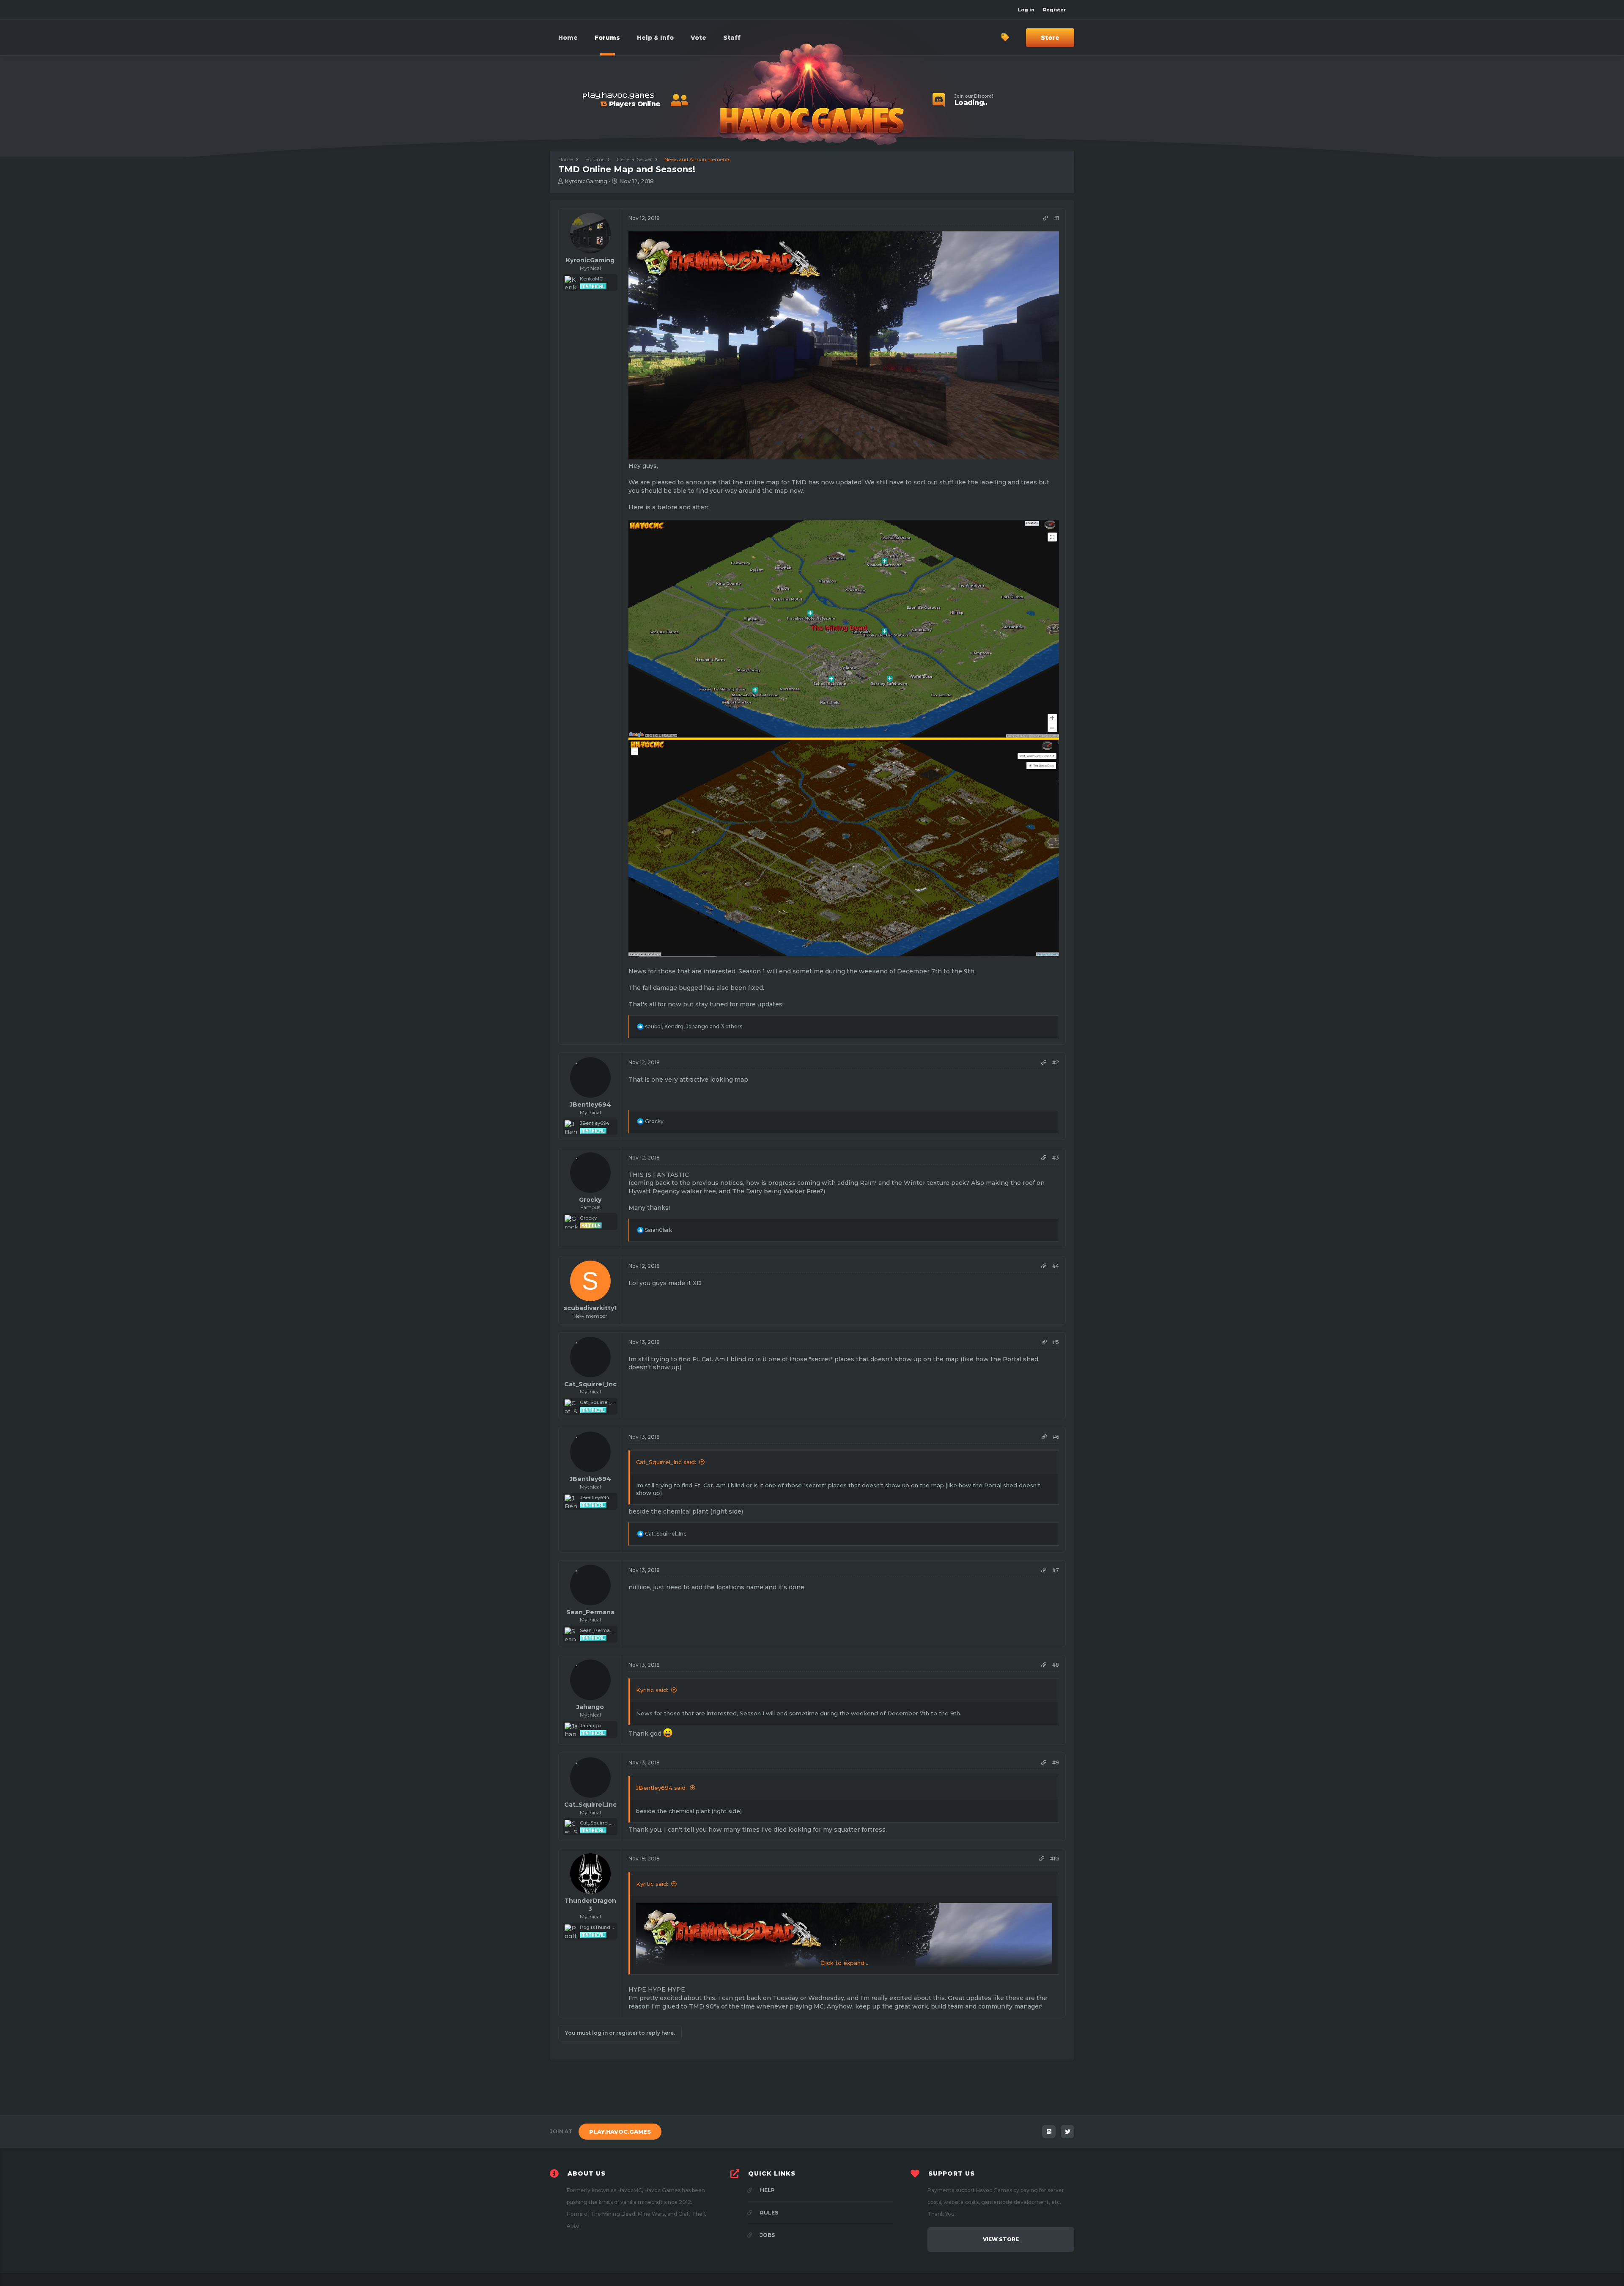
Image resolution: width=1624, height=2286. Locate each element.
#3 (1056, 1158)
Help (767, 2190)
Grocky (590, 1200)
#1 (1056, 218)
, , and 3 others (694, 1026)
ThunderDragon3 (590, 1905)
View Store (1001, 2239)
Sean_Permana (590, 1612)
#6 (1056, 1437)
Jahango (590, 1707)
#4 (1056, 1266)
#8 (1056, 1665)
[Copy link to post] (1045, 218)
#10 (1055, 1859)
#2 (1056, 1062)
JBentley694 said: (661, 1788)
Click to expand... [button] (844, 1963)
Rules (768, 2213)
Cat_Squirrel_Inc (590, 1384)
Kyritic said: (652, 1690)
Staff (732, 38)
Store (1050, 38)
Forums (607, 38)
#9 (1056, 1763)
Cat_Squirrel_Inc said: (666, 1462)
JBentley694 (590, 1105)
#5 (1056, 1342)
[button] (655, 38)
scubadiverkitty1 (590, 1308)
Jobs (767, 2235)
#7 (1056, 1570)
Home (568, 38)
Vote (698, 38)
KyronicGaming (586, 181)
